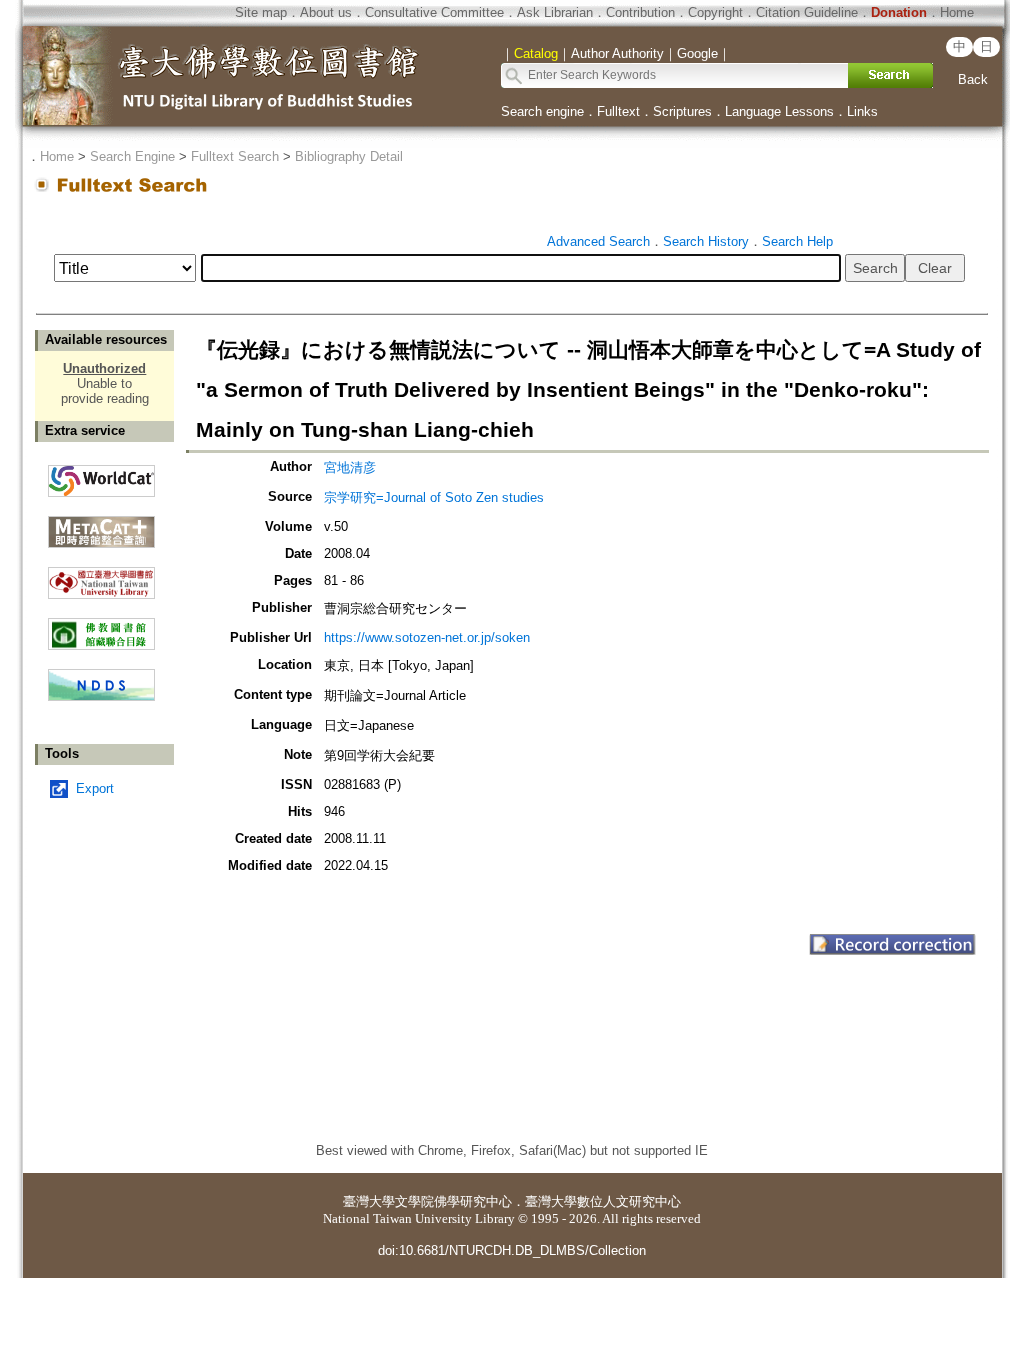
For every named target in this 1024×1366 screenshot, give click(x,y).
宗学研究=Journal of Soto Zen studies (434, 497)
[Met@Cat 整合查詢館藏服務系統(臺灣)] (101, 524)
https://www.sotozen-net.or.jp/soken (427, 637)
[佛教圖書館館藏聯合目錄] (101, 626)
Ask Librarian (555, 12)
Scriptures (682, 111)
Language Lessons (779, 111)
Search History (706, 241)
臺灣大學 (369, 1201)
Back (973, 79)
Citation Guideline (807, 12)
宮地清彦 (350, 467)
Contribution (640, 12)
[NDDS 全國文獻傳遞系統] (101, 696)
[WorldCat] (101, 476)
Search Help (797, 241)
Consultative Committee (434, 12)
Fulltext (618, 111)
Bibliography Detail (349, 156)
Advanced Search (598, 241)
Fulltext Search (235, 156)
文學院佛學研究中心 (453, 1201)
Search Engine (132, 156)
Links (862, 111)
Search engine (542, 111)
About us (326, 12)
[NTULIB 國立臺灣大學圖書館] (101, 575)
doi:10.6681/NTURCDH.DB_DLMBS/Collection (512, 1250)
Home (957, 12)
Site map (261, 12)
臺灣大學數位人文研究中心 (603, 1201)
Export (95, 788)
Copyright (715, 12)
